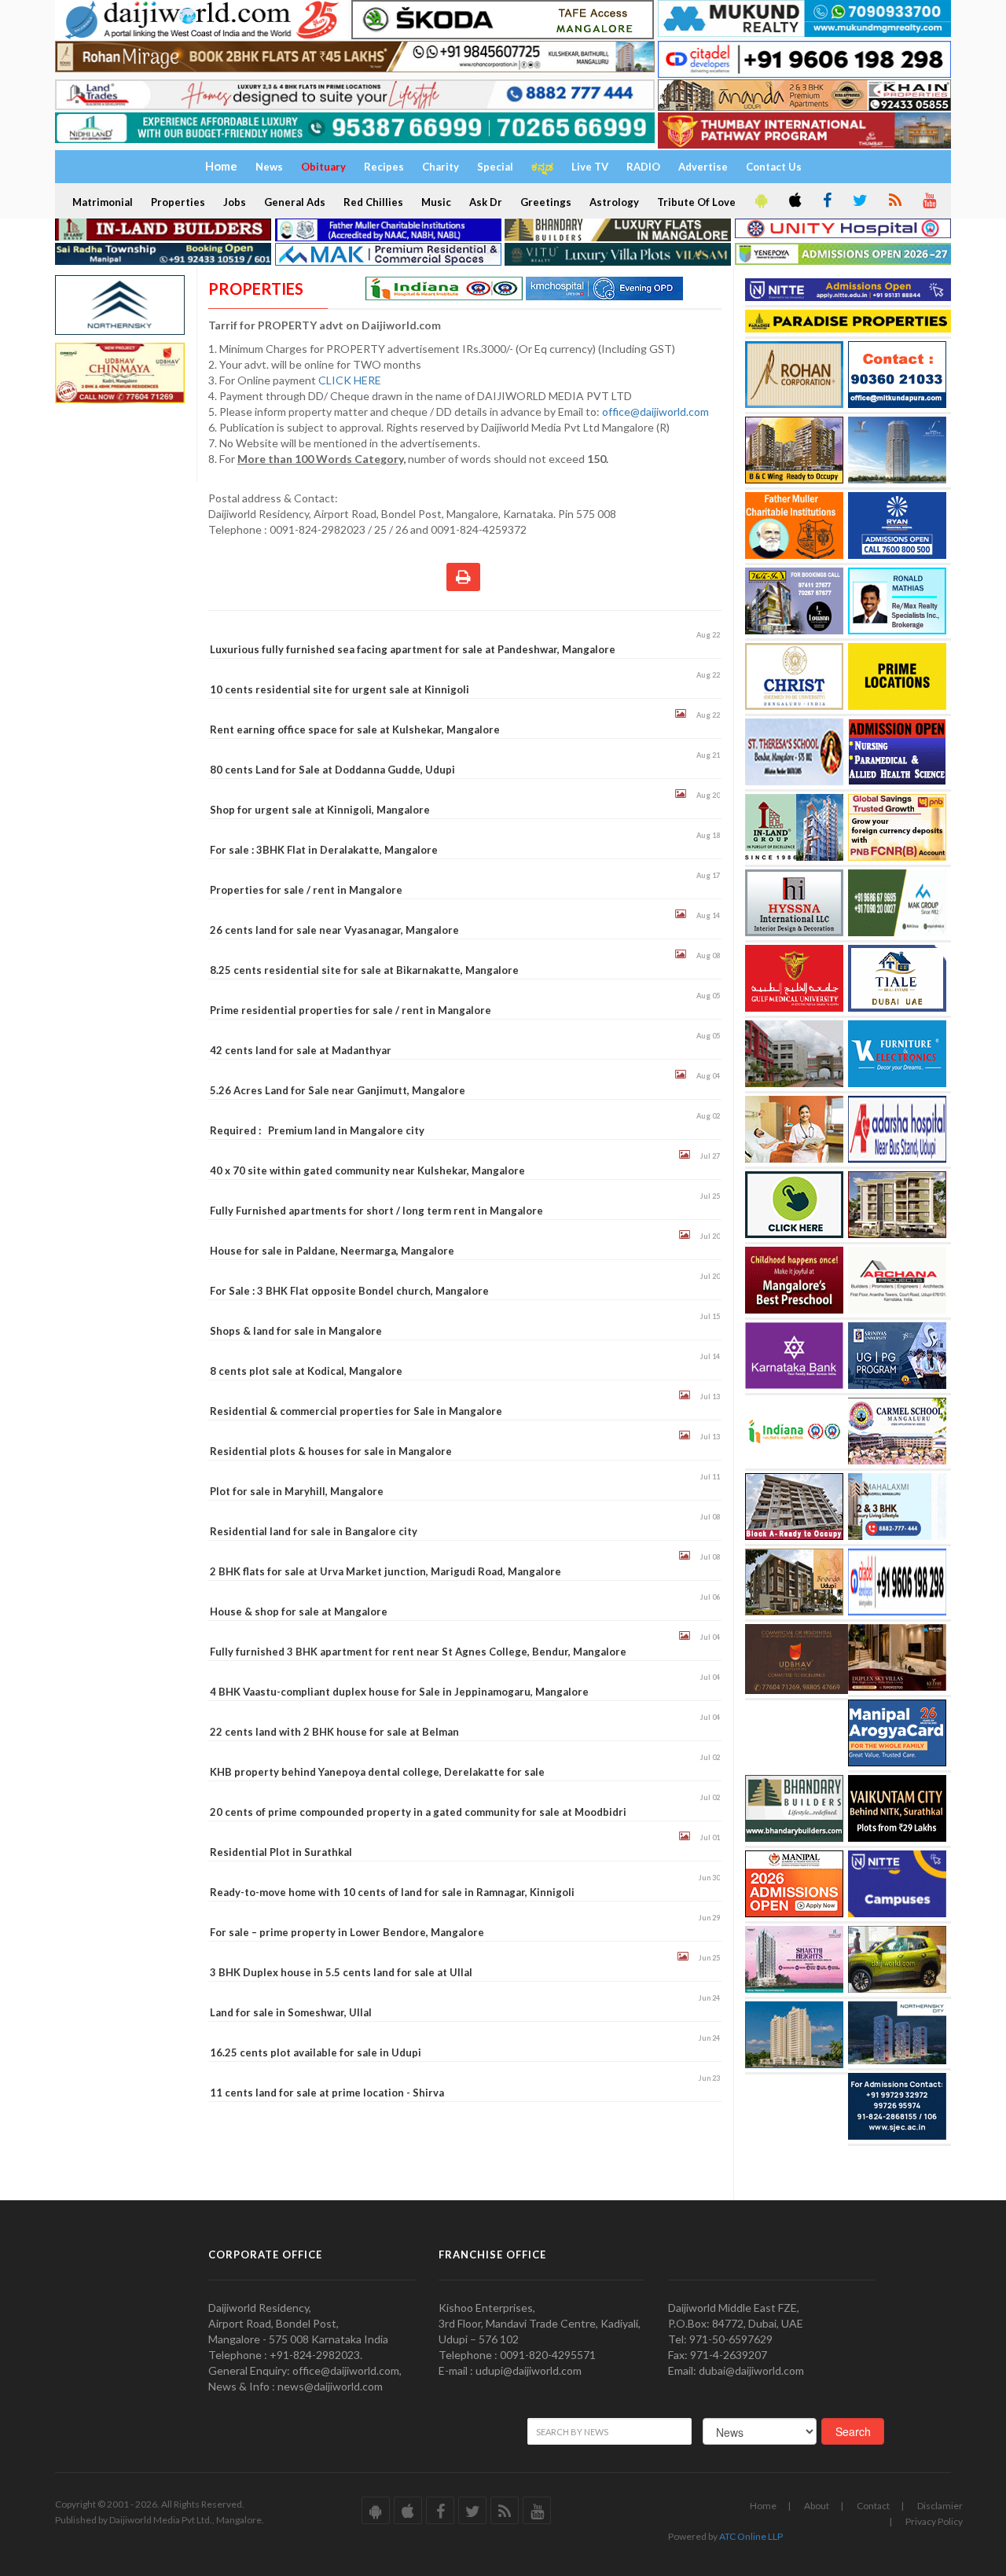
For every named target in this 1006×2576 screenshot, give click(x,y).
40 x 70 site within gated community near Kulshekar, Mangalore (367, 1170)
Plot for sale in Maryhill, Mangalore (297, 1491)
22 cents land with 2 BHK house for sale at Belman (334, 1732)
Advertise (703, 167)
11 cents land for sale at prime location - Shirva (327, 2093)
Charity (441, 167)
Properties (178, 202)
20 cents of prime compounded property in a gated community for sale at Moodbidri (418, 1812)
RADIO (643, 167)
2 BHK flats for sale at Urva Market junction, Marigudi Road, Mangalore (386, 1571)
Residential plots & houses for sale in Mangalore (331, 1451)
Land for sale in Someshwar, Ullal (291, 2012)
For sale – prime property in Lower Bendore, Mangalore (347, 1932)
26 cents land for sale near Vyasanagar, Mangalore (334, 930)
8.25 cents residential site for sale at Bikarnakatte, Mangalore (364, 970)
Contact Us (774, 167)
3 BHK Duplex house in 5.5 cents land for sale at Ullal (341, 1972)
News (269, 167)
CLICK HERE (351, 380)
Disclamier (940, 2506)
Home (763, 2506)
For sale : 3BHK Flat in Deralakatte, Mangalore (324, 850)
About (817, 2506)
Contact (873, 2506)
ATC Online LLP (751, 2536)
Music (436, 202)
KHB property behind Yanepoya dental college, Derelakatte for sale (377, 1772)
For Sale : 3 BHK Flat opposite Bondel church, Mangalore (349, 1291)
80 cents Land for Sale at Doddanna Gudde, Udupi (332, 770)
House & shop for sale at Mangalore (299, 1611)
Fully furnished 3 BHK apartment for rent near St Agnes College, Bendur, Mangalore (418, 1652)
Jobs (235, 202)
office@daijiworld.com (657, 412)
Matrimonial (103, 202)
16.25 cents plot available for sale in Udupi (316, 2052)
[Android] (760, 201)
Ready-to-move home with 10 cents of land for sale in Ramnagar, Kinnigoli (392, 1892)
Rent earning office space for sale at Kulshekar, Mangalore (355, 729)
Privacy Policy (934, 2521)
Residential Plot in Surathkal (281, 1852)
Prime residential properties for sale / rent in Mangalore (351, 1010)
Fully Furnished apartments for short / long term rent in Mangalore (376, 1211)
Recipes (384, 167)
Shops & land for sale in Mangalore (296, 1331)
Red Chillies (373, 202)
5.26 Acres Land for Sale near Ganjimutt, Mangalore (338, 1090)
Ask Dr (486, 202)
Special (495, 167)
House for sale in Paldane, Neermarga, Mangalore (332, 1251)
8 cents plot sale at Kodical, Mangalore (306, 1371)
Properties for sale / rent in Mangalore (306, 890)
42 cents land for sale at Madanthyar (301, 1050)
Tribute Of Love (696, 202)
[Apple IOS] (794, 201)
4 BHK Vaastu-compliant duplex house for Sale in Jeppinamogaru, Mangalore (399, 1692)
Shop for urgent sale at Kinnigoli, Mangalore (320, 810)
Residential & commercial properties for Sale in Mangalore (356, 1411)
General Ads (295, 202)
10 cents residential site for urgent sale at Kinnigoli (340, 689)
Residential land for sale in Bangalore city (314, 1531)
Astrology (614, 202)
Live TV (590, 167)
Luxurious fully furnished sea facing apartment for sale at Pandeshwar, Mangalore (413, 649)
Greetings (546, 202)
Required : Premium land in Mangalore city (317, 1130)
